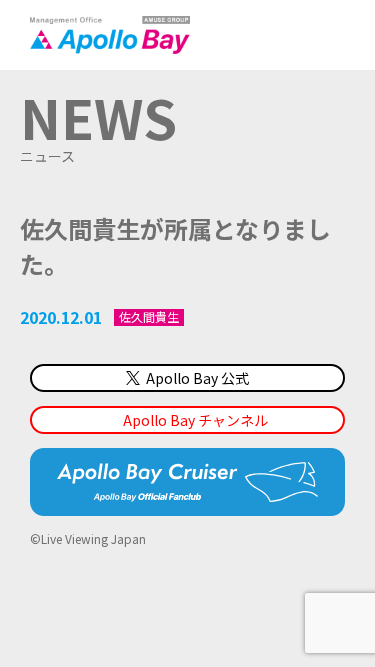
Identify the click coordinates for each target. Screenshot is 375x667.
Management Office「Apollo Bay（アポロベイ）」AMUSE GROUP (110, 35)
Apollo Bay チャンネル (195, 420)
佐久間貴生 (149, 317)
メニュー (330, 35)
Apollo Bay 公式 (197, 378)
